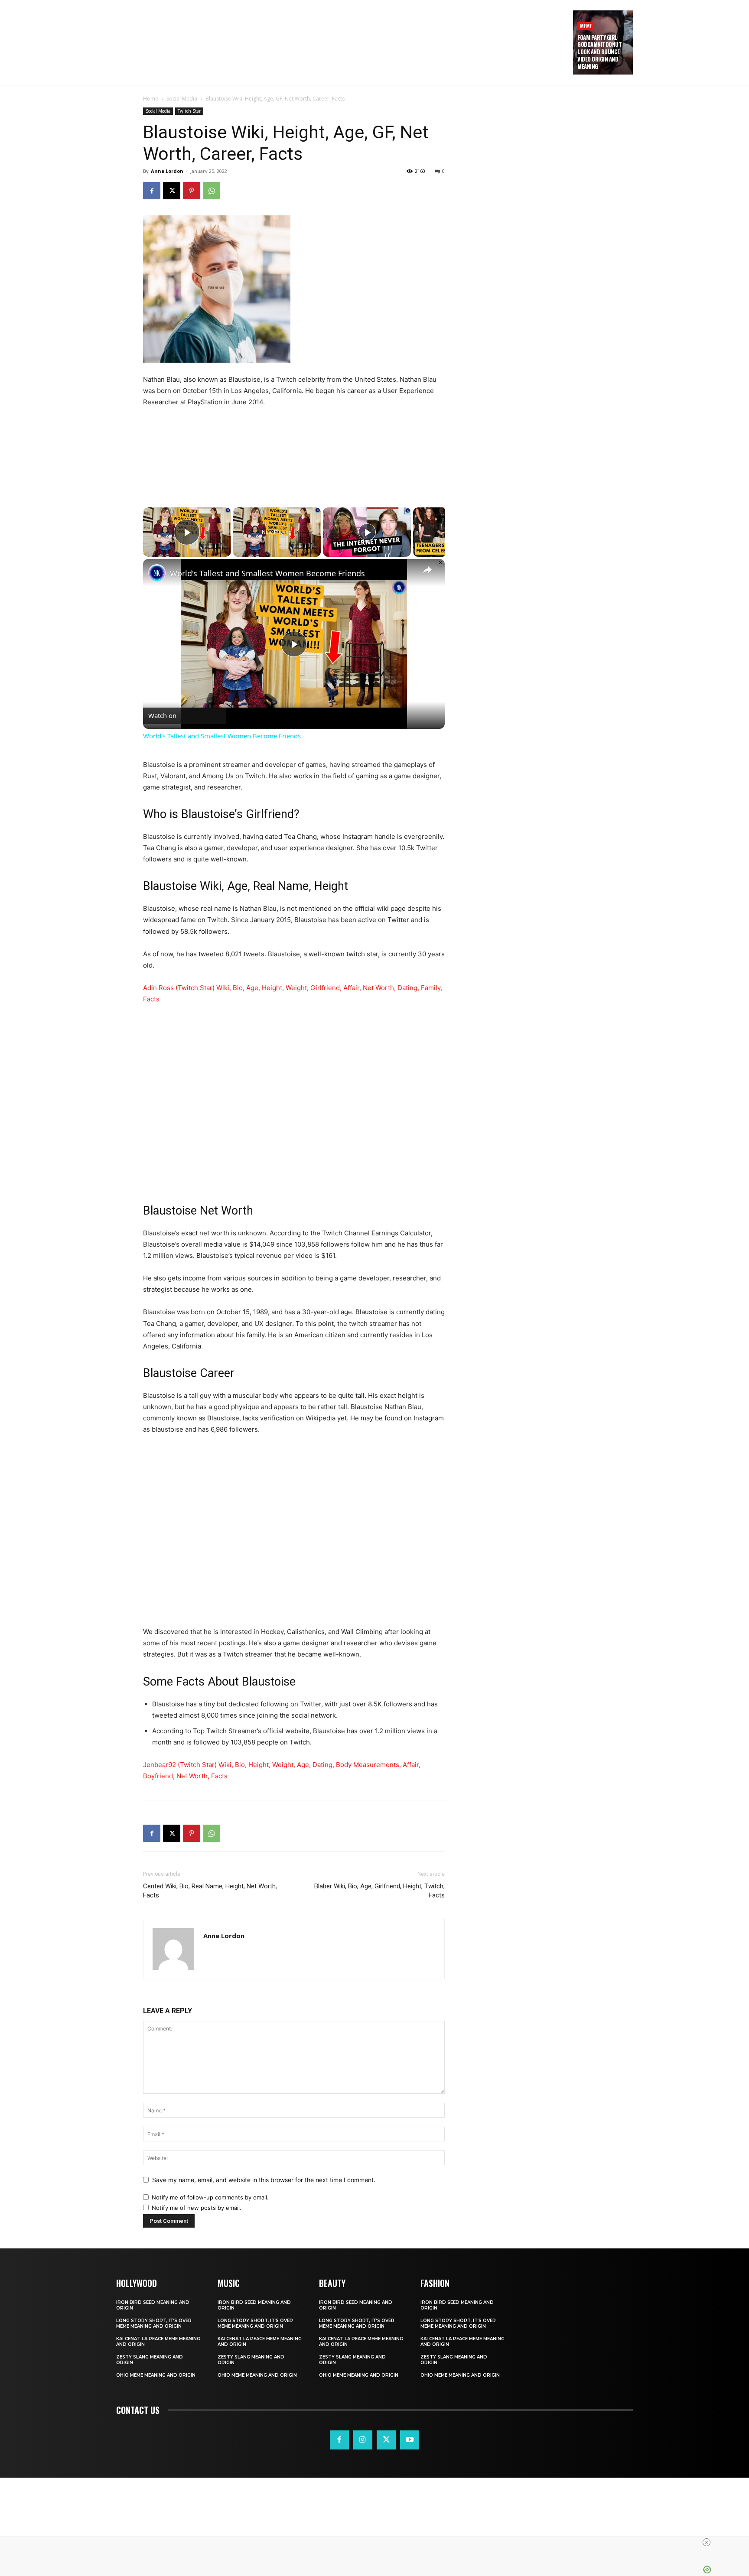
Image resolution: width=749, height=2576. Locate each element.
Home (151, 99)
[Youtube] (410, 2440)
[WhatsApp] (212, 191)
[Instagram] (363, 2440)
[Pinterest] (192, 191)
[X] (172, 191)
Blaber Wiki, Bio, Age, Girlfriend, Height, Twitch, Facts (379, 1891)
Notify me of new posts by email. (197, 2208)
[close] (378, 2542)
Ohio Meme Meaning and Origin (156, 2375)
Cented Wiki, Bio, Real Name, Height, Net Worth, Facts (210, 1891)
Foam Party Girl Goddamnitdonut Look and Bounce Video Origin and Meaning (599, 52)
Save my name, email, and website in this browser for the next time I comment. (264, 2180)
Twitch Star (189, 111)
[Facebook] (152, 191)
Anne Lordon (167, 171)
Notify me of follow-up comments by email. (210, 2197)
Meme (586, 26)
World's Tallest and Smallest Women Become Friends (267, 573)
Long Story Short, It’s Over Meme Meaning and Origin (154, 2323)
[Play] (367, 532)
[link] (157, 573)
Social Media (182, 99)
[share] (427, 570)
